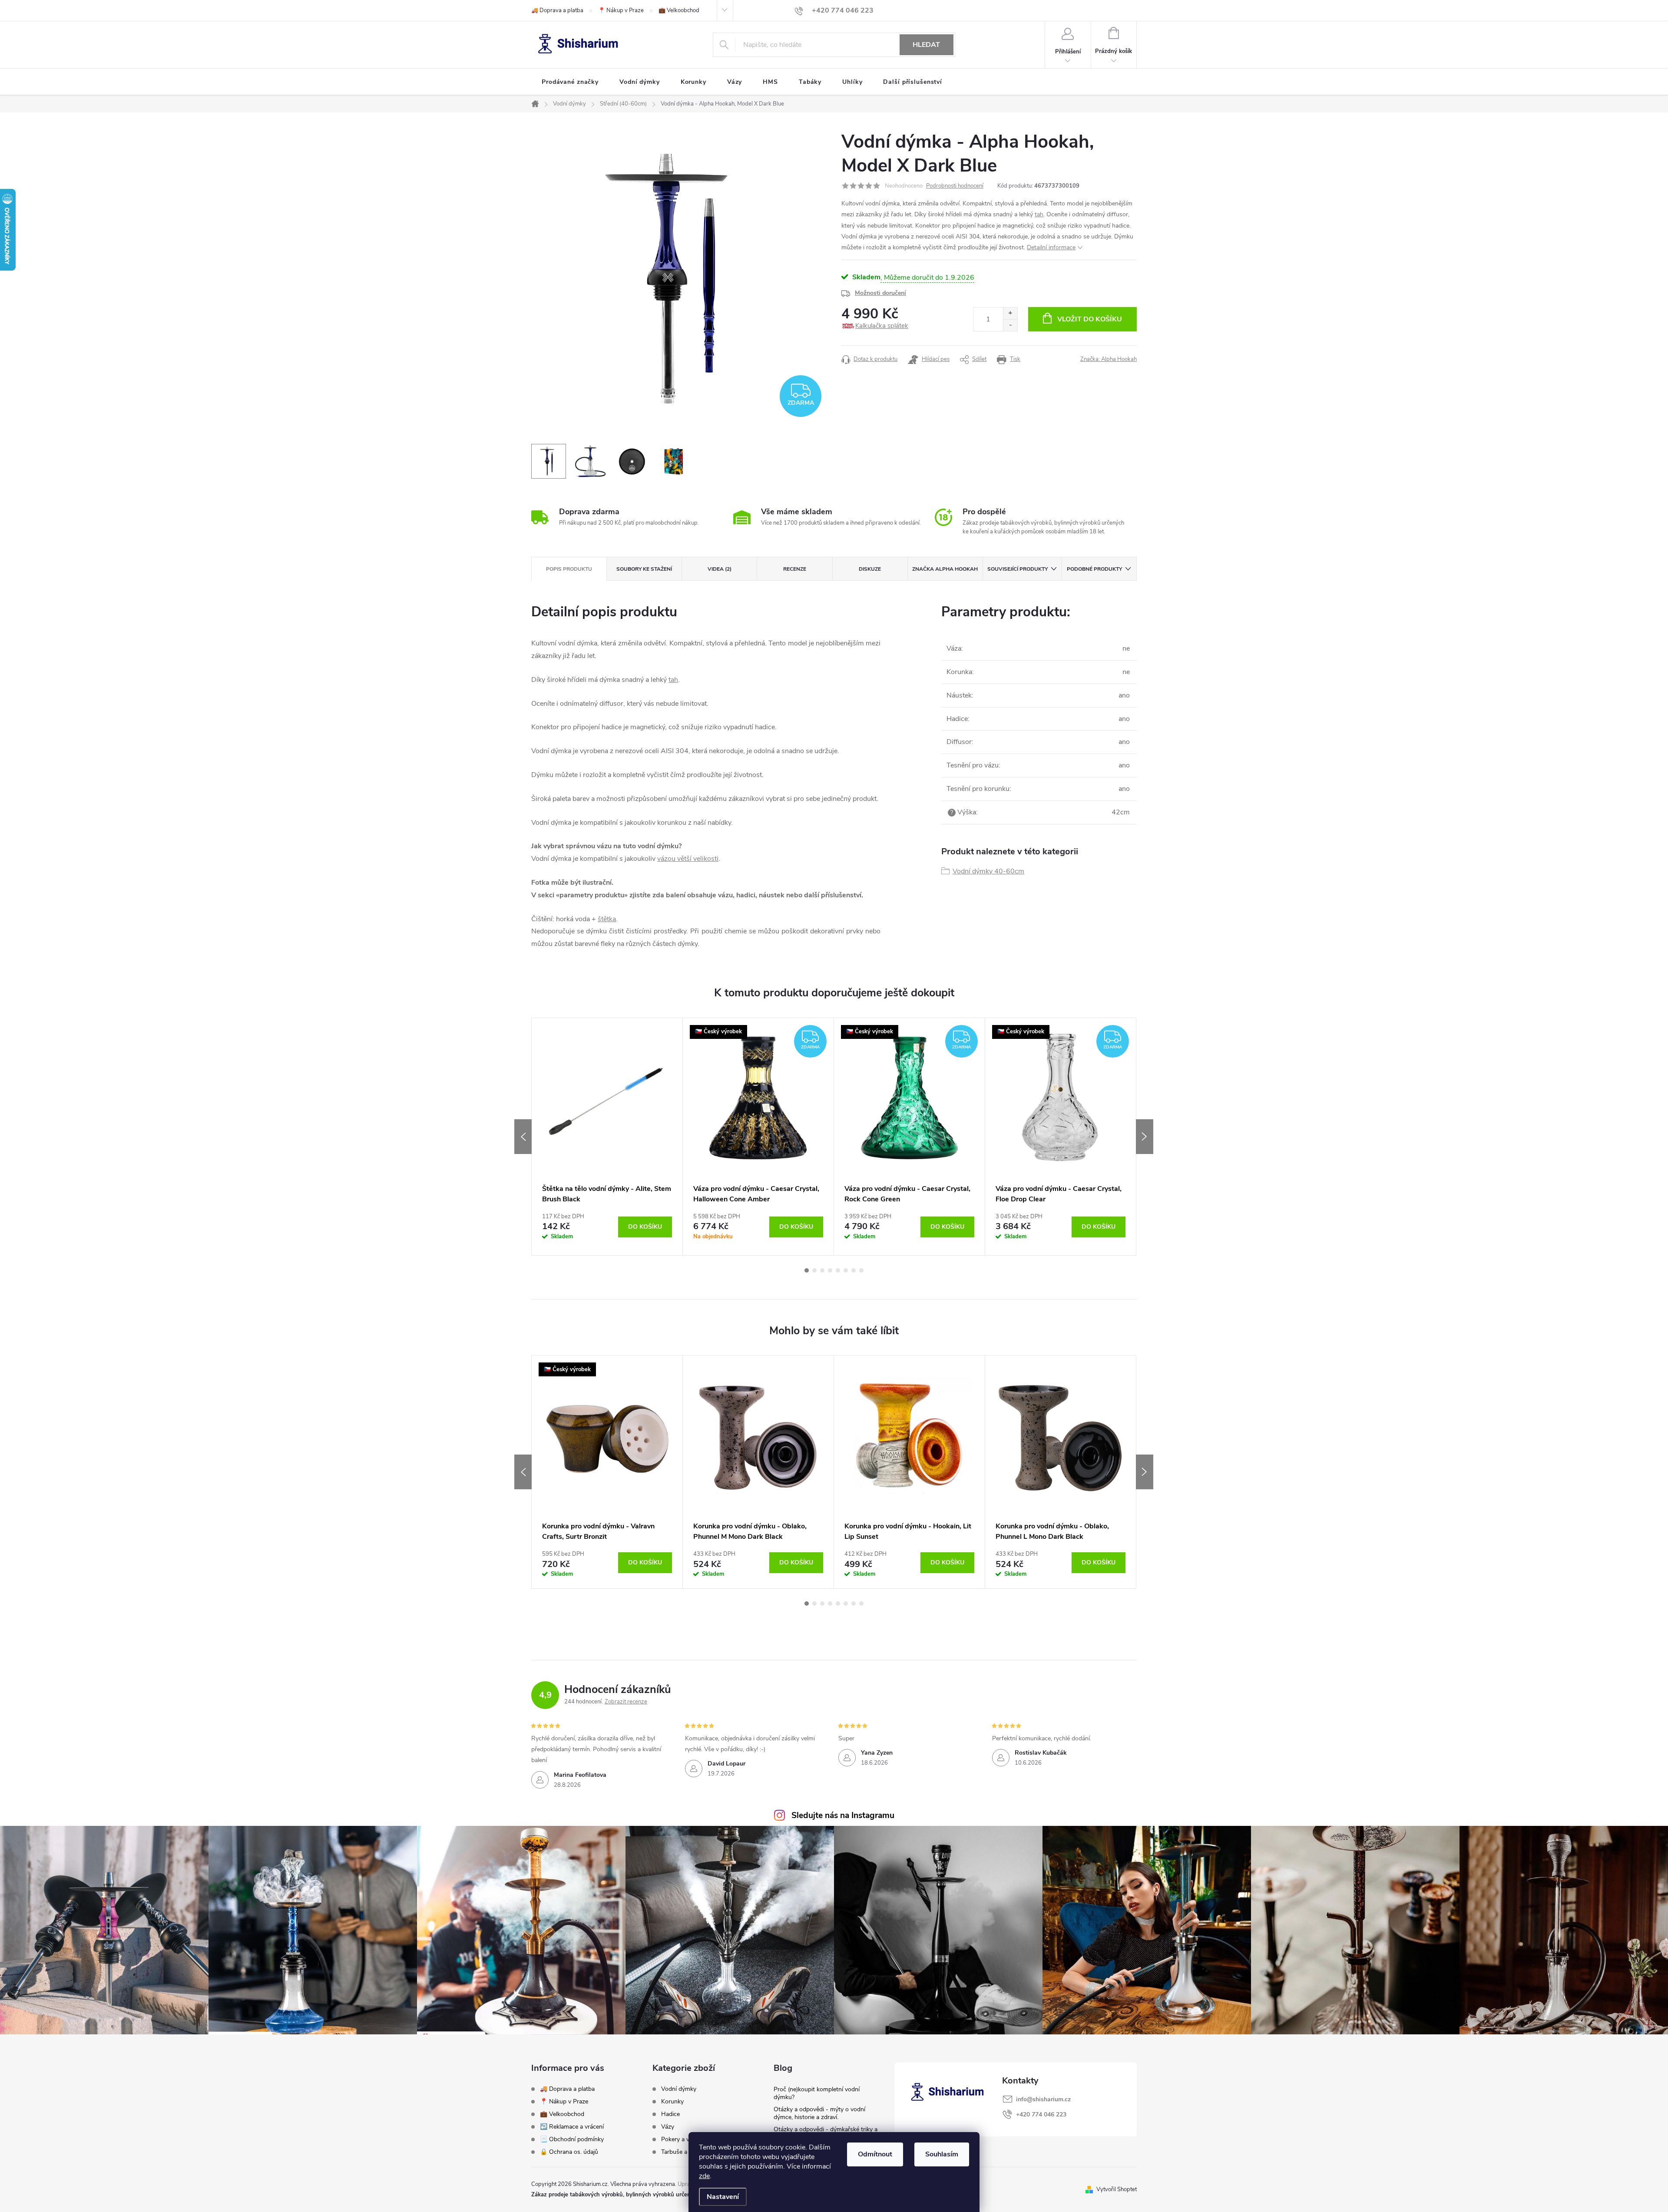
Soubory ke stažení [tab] (644, 569)
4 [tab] (830, 1270)
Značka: (1109, 359)
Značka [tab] (945, 569)
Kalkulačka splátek (882, 326)
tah (1039, 214)
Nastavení (723, 2197)
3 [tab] (822, 1270)
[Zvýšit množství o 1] (1010, 313)
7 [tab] (854, 1270)
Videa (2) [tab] (720, 569)
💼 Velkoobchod (679, 10)
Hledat (926, 45)
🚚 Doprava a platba (557, 10)
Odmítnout (875, 2154)
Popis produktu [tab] (569, 569)
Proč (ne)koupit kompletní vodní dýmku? (817, 2093)
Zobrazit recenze (626, 1702)
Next (1145, 1137)
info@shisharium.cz (1043, 2099)
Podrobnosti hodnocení (955, 186)
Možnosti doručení (880, 293)
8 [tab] (861, 1270)
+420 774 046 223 (1041, 2114)
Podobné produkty (1094, 569)
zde (704, 2176)
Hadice (670, 2114)
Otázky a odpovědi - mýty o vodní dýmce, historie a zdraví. (819, 2113)
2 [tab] (814, 1270)
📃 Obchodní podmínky (572, 2139)
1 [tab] (807, 1270)
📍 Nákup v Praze (621, 10)
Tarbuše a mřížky (684, 2152)
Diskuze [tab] (870, 569)
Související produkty (1018, 569)
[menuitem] (570, 82)
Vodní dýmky (679, 2089)
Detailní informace (1051, 247)
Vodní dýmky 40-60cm (988, 871)
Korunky (672, 2102)
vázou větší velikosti (688, 859)
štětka (607, 919)
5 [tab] (838, 1270)
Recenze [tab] (795, 569)
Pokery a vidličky (683, 2139)
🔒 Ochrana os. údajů (569, 2152)
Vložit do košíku (1090, 319)
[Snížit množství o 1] (1010, 325)
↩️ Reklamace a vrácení (572, 2127)
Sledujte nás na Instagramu (843, 1815)
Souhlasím (942, 2154)
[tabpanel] (607, 1137)
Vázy (668, 2127)
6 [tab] (846, 1270)
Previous (523, 1137)
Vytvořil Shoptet (1117, 2189)
